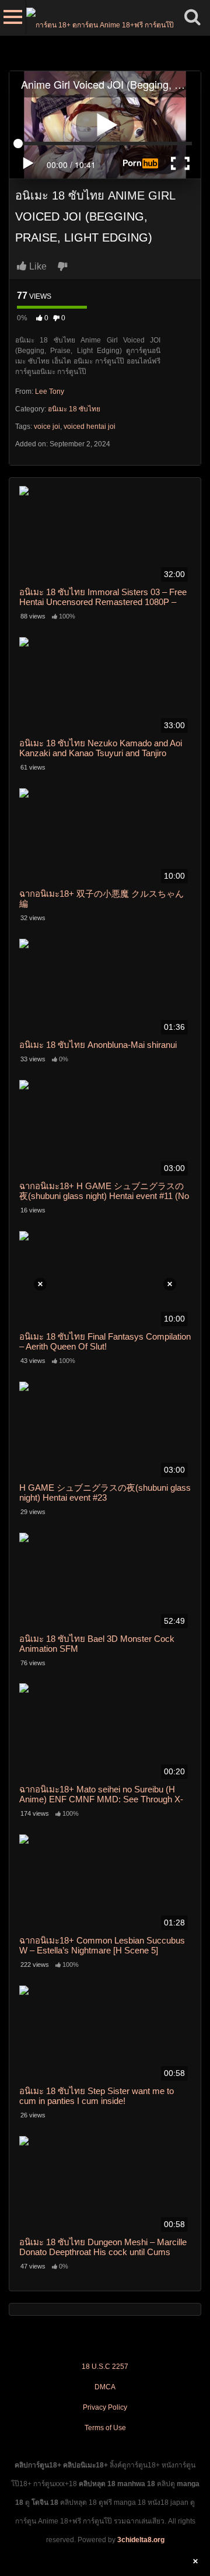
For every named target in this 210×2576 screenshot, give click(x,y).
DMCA (105, 2387)
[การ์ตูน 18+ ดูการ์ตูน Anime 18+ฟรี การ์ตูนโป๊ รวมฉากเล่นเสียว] (101, 18)
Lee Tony (50, 392)
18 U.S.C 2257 (105, 2367)
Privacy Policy (105, 2407)
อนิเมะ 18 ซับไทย (74, 409)
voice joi (47, 427)
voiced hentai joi (90, 427)
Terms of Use (105, 2428)
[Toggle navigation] (13, 18)
